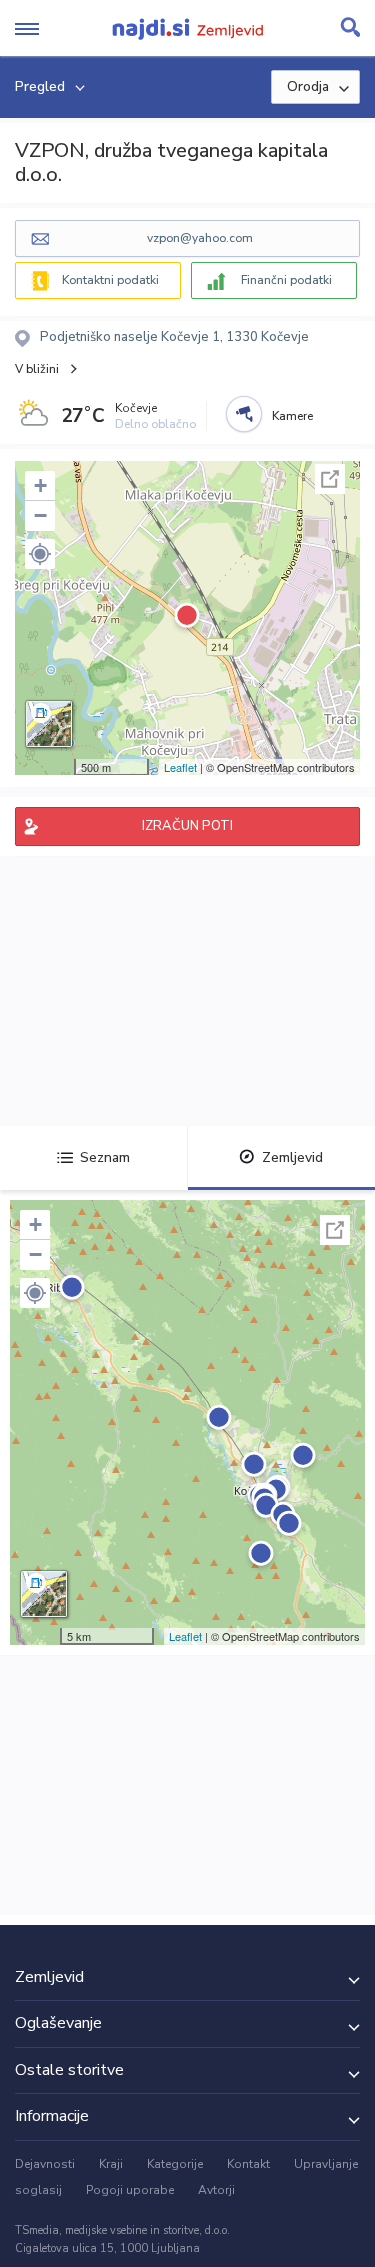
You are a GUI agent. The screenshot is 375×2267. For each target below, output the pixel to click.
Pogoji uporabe (130, 2190)
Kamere (292, 416)
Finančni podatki (286, 280)
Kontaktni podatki (110, 280)
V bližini (37, 369)
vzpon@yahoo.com (200, 238)
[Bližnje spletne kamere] (244, 414)
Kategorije (175, 2164)
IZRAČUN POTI (187, 826)
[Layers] (49, 724)
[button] (40, 554)
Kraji (111, 2164)
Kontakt (248, 2164)
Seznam (105, 1157)
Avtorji (216, 2190)
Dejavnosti (45, 2164)
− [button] (40, 515)
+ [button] (40, 485)
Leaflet (180, 767)
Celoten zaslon (330, 479)
